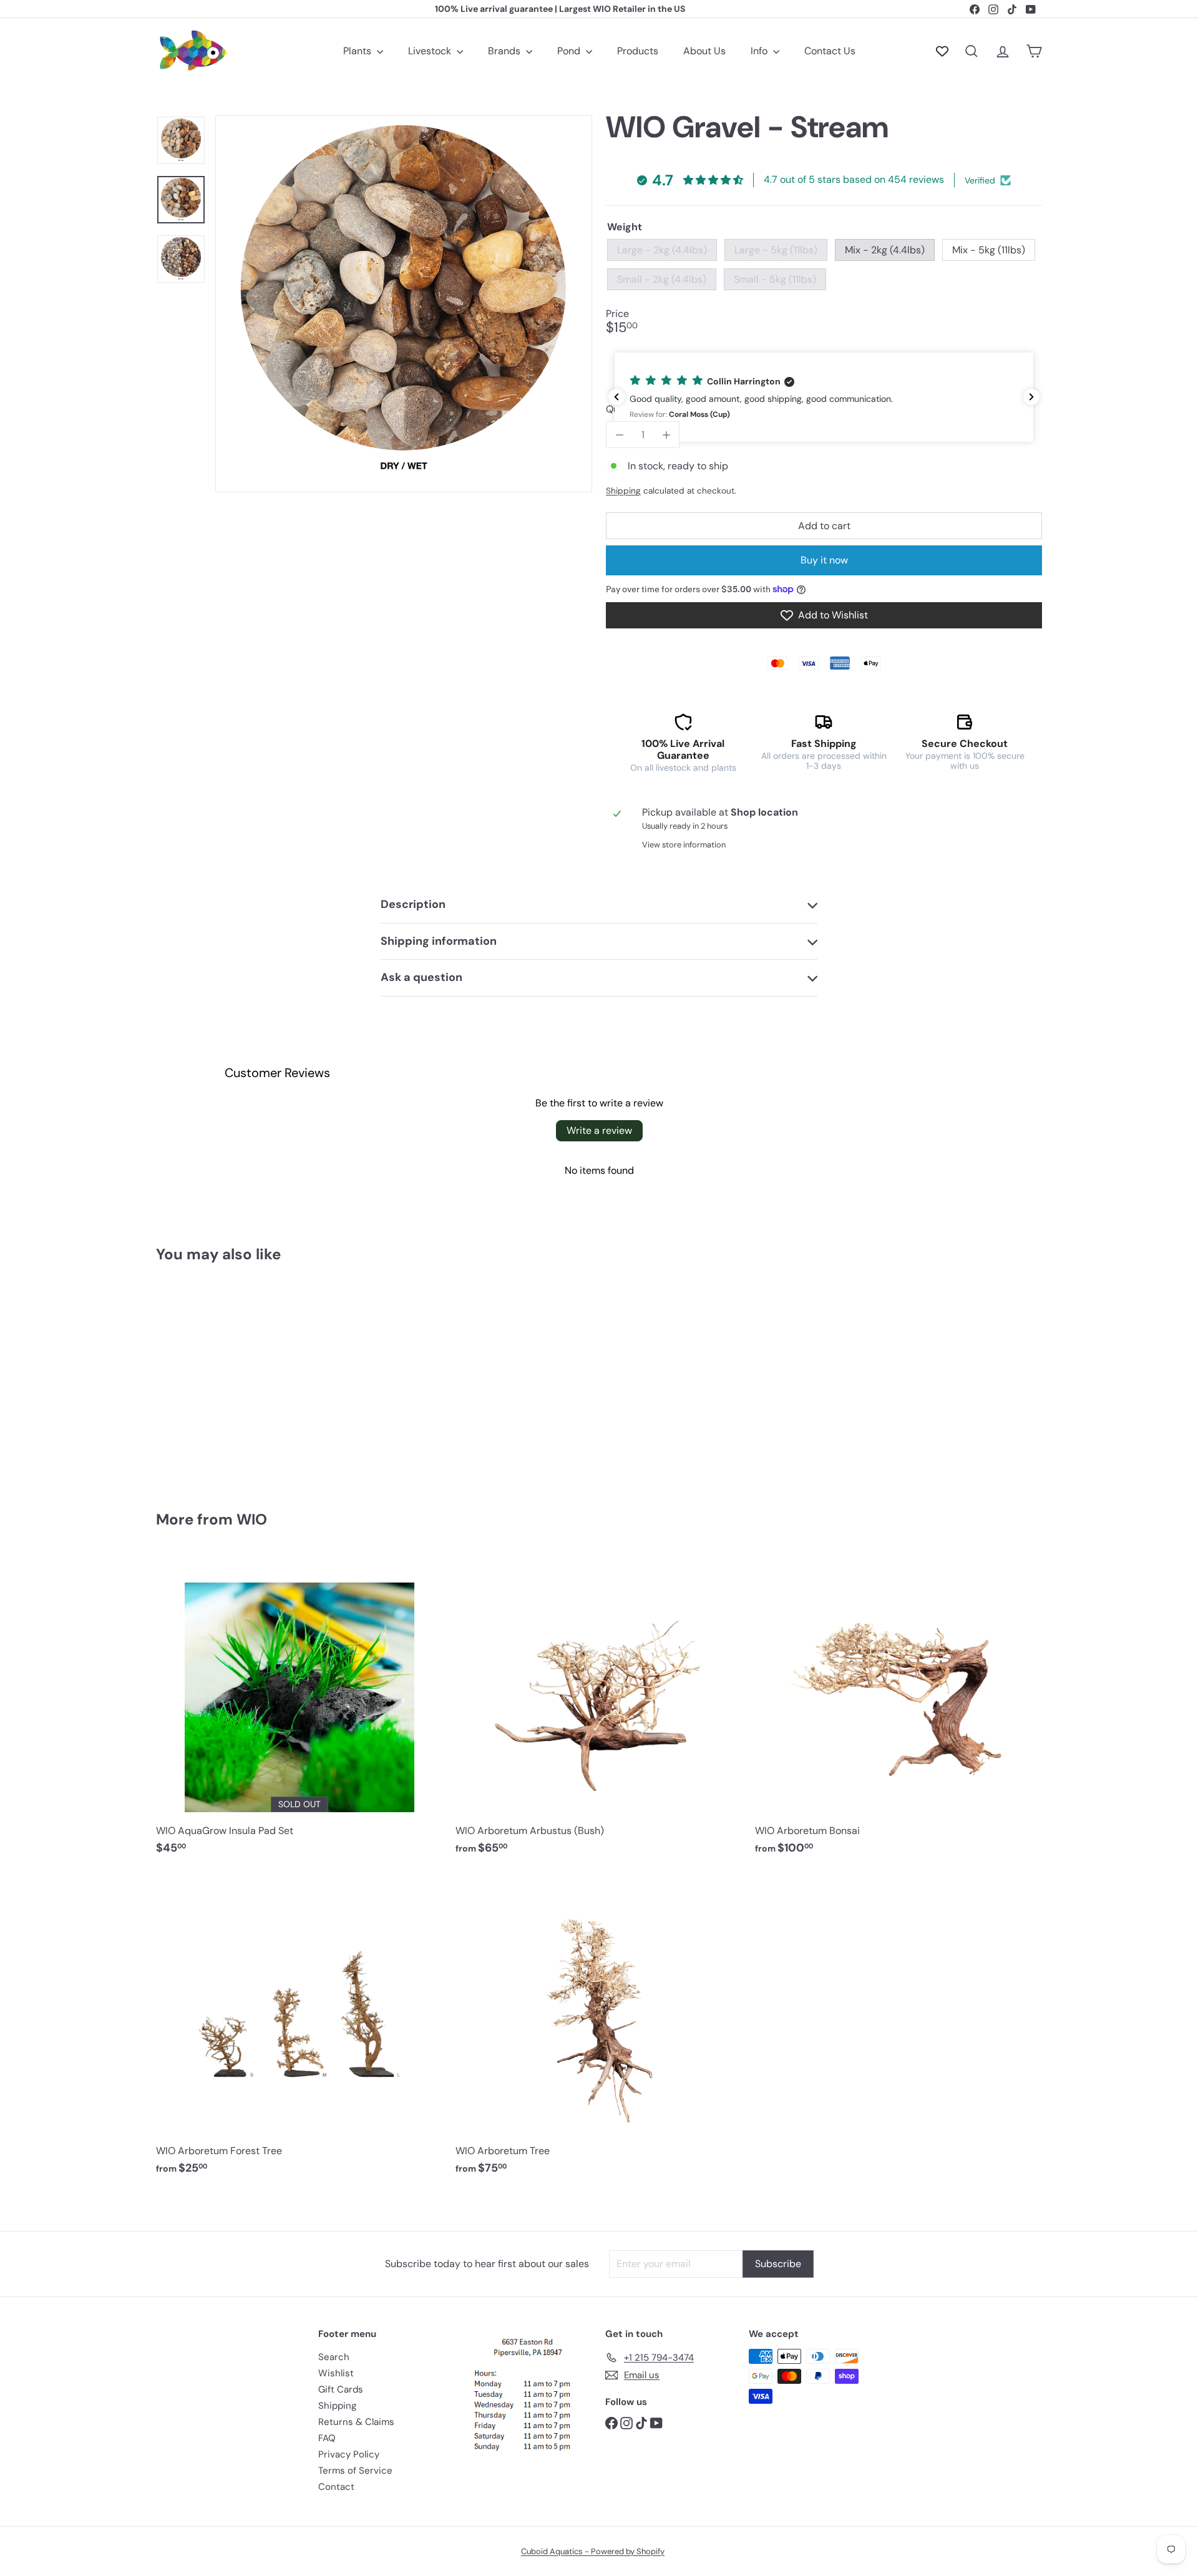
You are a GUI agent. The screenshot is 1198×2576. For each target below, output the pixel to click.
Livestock (431, 51)
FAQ (327, 2438)
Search (334, 2357)
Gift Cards (341, 2389)
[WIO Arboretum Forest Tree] (299, 2031)
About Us (704, 51)
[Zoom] (404, 304)
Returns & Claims (356, 2422)
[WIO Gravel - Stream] (225, 1378)
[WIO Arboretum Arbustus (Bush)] (599, 1711)
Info (760, 51)
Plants (358, 51)
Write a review (599, 1130)
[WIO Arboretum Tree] (599, 2031)
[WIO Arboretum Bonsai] (898, 1711)
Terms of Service (355, 2471)
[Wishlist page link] (942, 51)
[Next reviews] (1031, 397)
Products (638, 51)
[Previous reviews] (616, 397)
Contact (336, 2487)
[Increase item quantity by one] (666, 435)
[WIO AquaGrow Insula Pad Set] (299, 1711)
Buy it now (824, 560)
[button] (824, 397)
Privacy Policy (349, 2454)
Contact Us (830, 51)
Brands (505, 51)
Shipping (623, 491)
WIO (252, 1519)
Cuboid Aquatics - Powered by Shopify (593, 2551)
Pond (570, 51)
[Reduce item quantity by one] (619, 435)
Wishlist (336, 2373)
